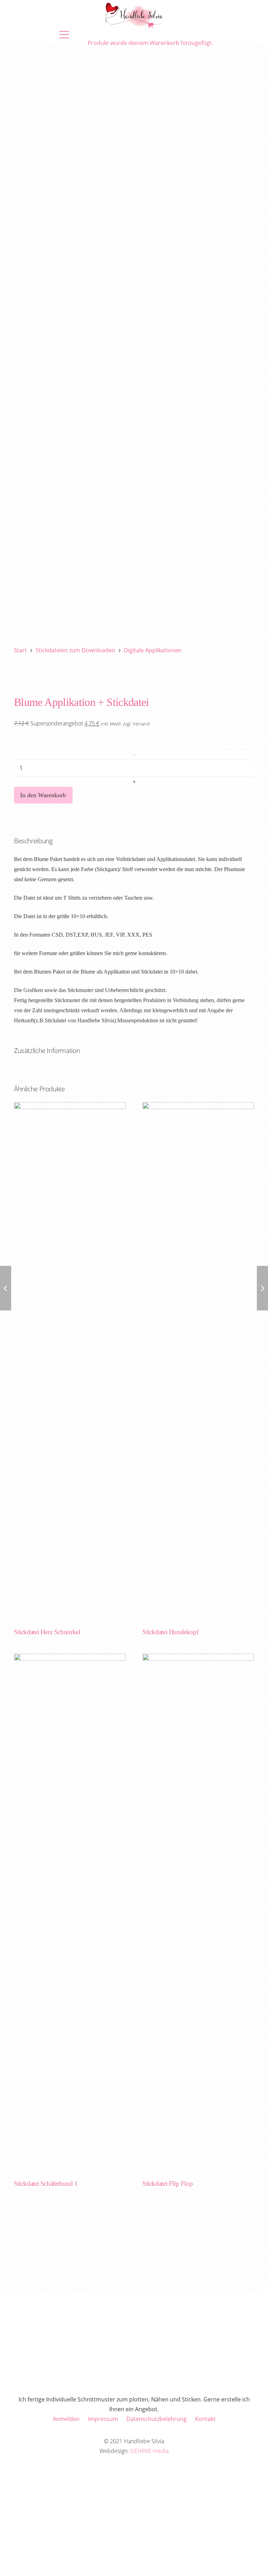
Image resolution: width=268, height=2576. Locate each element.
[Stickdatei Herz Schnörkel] (70, 1363)
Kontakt (205, 2419)
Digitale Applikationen (153, 650)
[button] (105, 34)
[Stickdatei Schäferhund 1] (70, 1915)
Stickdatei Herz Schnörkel (47, 1632)
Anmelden (66, 2419)
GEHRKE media (149, 2451)
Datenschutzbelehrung (157, 2419)
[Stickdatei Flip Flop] (198, 1915)
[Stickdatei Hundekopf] (198, 1363)
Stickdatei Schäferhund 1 (46, 2183)
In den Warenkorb (43, 795)
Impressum (103, 2419)
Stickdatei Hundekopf (170, 1632)
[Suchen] (246, 175)
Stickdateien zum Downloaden (75, 650)
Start (20, 650)
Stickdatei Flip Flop (167, 2183)
